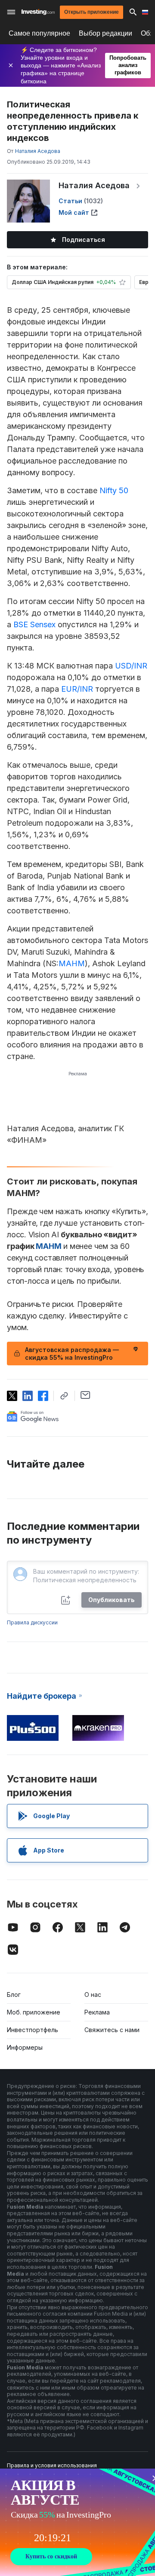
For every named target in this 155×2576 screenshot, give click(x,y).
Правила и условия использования (52, 2465)
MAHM (72, 963)
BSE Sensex (34, 624)
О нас (93, 1995)
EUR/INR (77, 689)
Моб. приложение (34, 2012)
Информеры (25, 2047)
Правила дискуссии (32, 1622)
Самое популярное (39, 33)
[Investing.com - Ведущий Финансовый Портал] (38, 12)
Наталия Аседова (94, 185)
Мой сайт (74, 212)
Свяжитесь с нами (112, 2030)
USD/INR (131, 666)
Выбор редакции (105, 33)
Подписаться (84, 240)
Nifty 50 (114, 490)
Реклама (97, 2012)
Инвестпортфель (33, 2030)
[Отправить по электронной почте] (85, 1395)
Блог (14, 1995)
